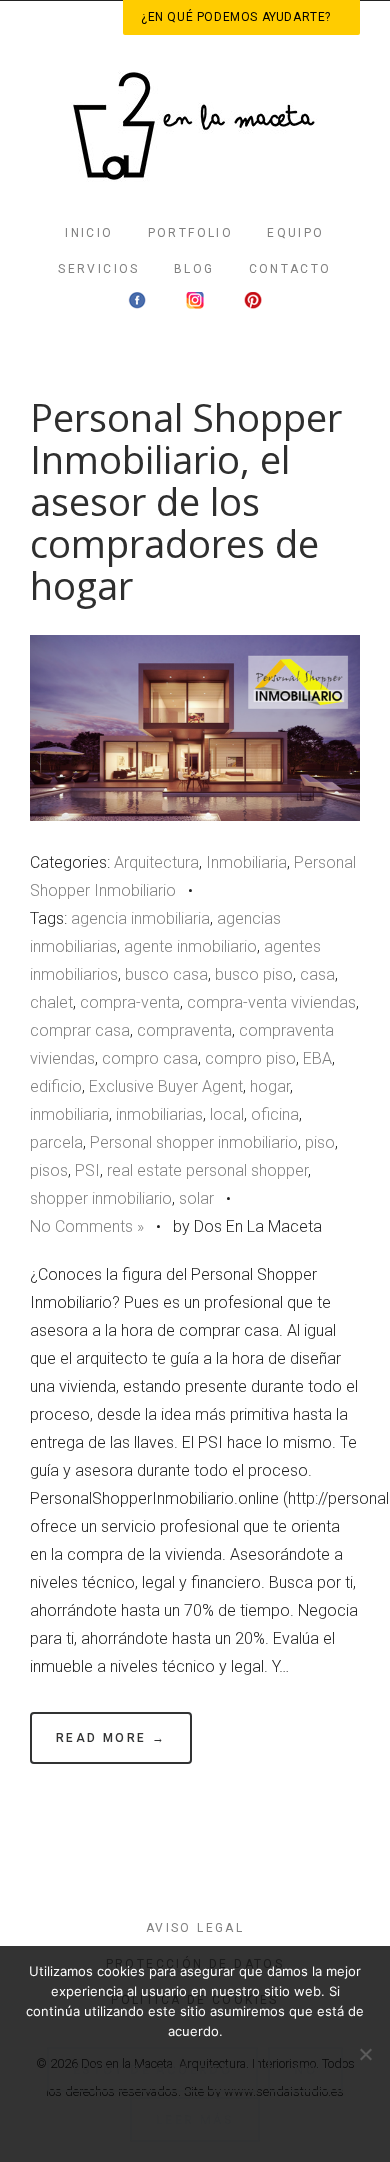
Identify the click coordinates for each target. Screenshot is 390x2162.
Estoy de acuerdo (152, 2069)
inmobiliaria (69, 1114)
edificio (56, 1086)
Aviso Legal (195, 1928)
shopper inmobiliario (101, 1198)
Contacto (290, 269)
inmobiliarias (159, 1114)
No (305, 2069)
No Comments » (87, 1226)
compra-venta (130, 1002)
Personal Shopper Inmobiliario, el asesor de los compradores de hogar (186, 501)
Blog (194, 269)
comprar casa (80, 1030)
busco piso (254, 974)
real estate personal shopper (207, 1170)
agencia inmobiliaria (140, 918)
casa (317, 974)
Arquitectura (156, 862)
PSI (87, 1170)
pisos (49, 1170)
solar (196, 1198)
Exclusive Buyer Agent (166, 1086)
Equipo (295, 233)
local (227, 1114)
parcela (56, 1142)
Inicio (89, 233)
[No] (365, 2054)
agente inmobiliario (190, 946)
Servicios (99, 269)
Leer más (195, 2119)
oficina (275, 1114)
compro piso (250, 1058)
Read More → (111, 1738)
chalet (51, 1002)
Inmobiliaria (246, 862)
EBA (317, 1058)
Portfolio (191, 233)
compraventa (184, 1030)
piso (320, 1142)
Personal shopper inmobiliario (194, 1142)
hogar (270, 1086)
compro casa (150, 1058)
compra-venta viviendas (271, 1002)
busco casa (166, 974)
